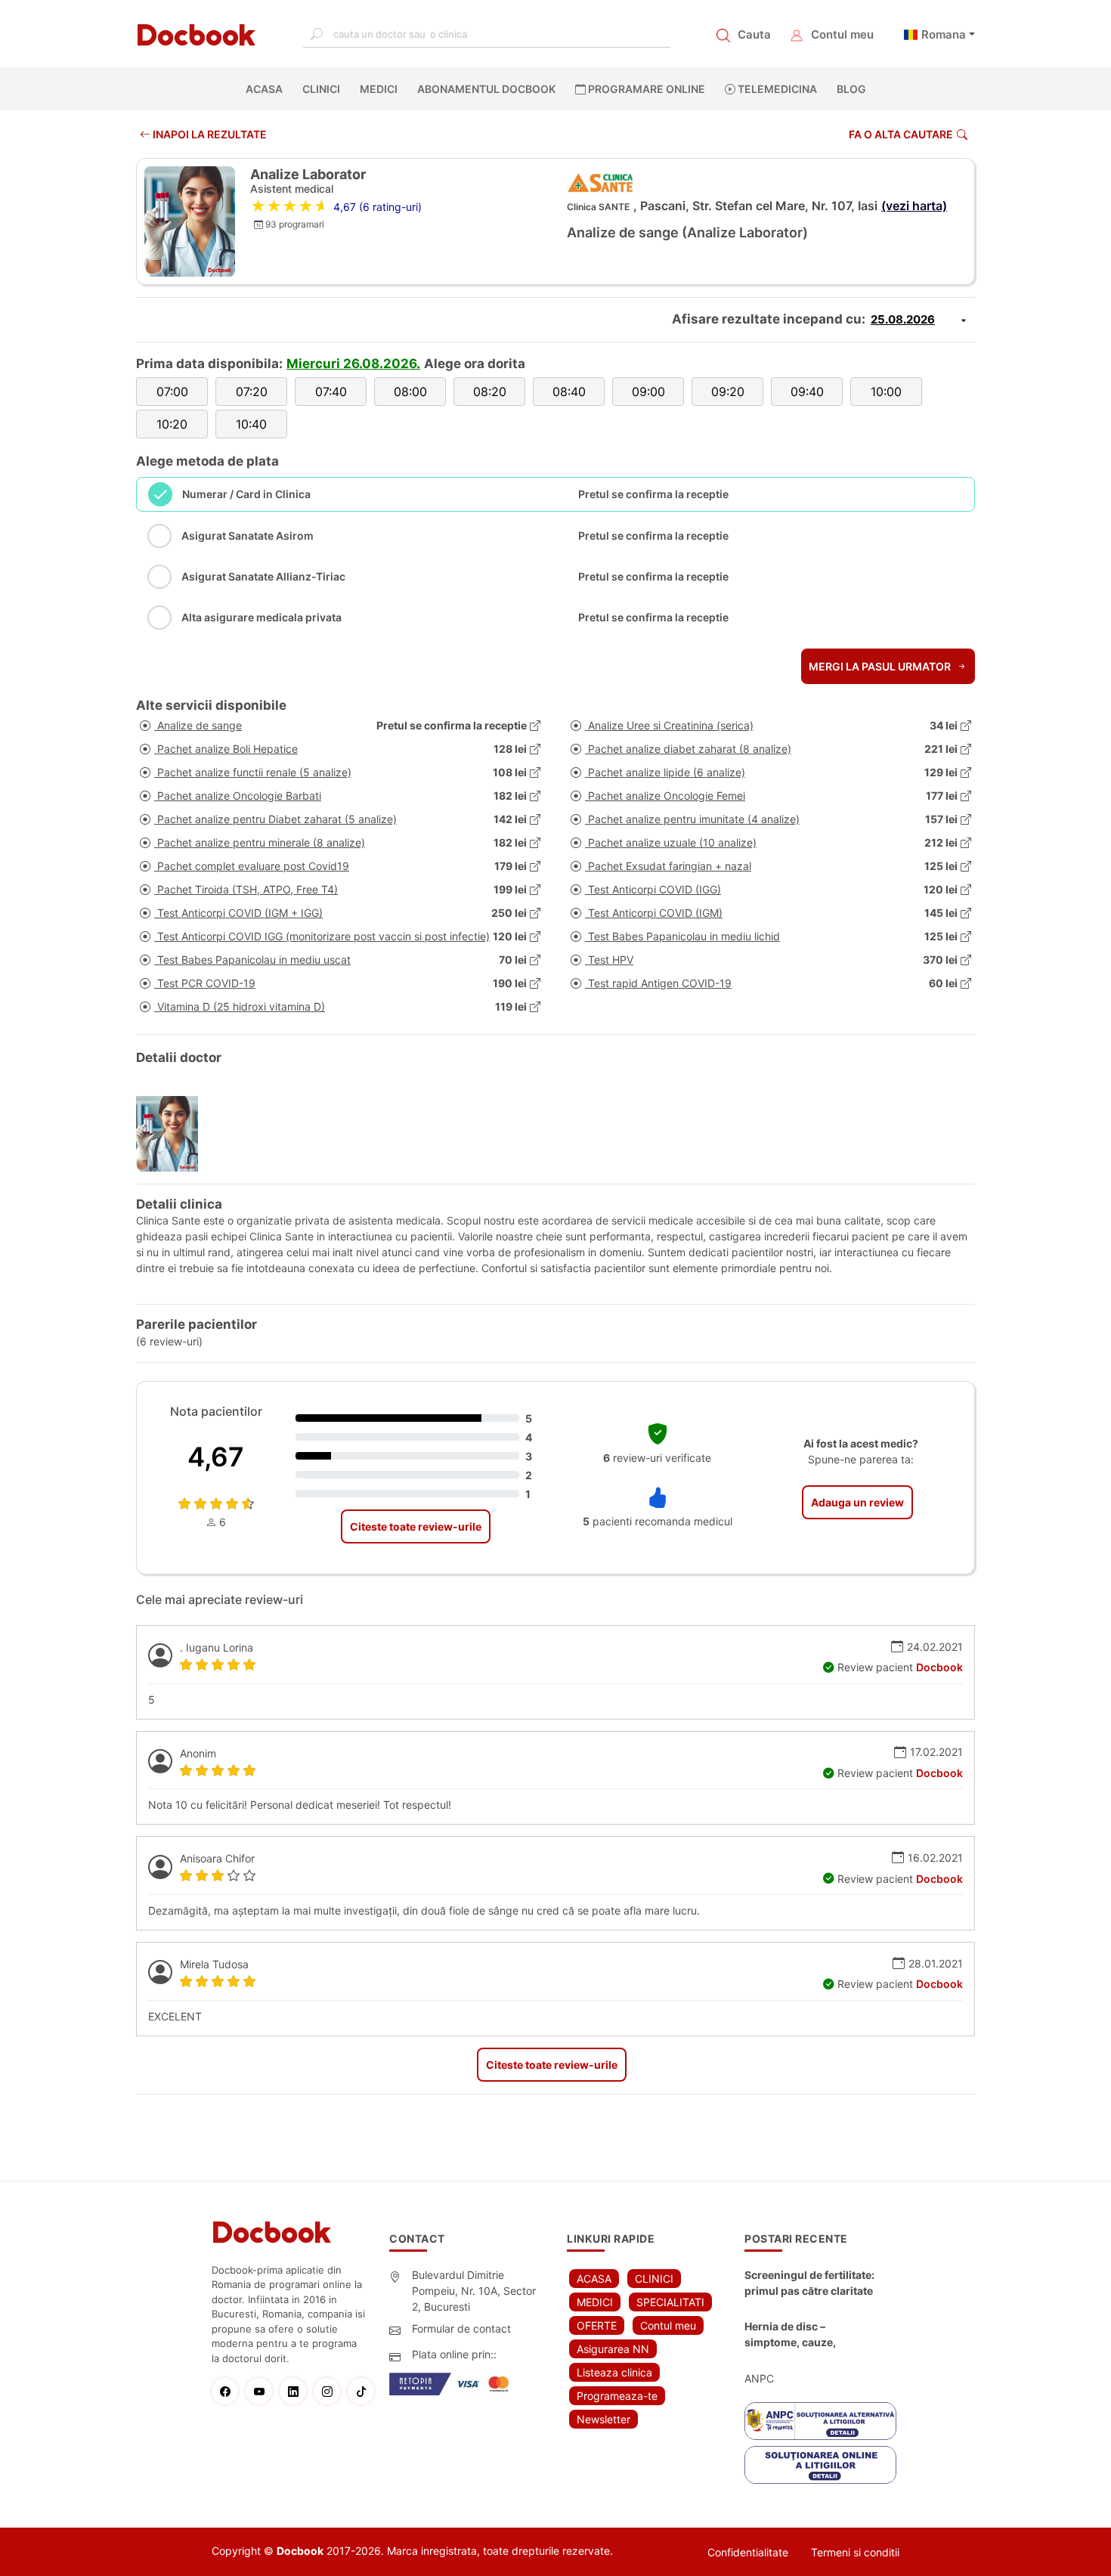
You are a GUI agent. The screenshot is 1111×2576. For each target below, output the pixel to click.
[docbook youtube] (263, 2391)
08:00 (410, 392)
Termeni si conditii (855, 2552)
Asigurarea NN (613, 2349)
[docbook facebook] (229, 2391)
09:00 (648, 392)
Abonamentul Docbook (486, 89)
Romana (944, 34)
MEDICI (379, 89)
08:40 (569, 392)
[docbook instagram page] (331, 2391)
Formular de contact (461, 2328)
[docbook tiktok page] (365, 2391)
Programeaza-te (617, 2396)
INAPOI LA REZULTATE (209, 134)
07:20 (252, 392)
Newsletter (603, 2419)
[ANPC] (820, 2421)
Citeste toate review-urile (416, 1526)
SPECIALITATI (670, 2302)
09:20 (728, 392)
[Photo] (173, 1134)
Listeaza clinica (614, 2372)
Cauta (754, 34)
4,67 (216, 1457)
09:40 (807, 392)
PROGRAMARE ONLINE (645, 89)
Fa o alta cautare (901, 134)
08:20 (490, 392)
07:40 (331, 392)
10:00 (886, 392)
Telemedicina (776, 89)
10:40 (251, 424)
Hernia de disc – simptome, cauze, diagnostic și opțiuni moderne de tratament (802, 2335)
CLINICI (321, 89)
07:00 (172, 392)
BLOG (851, 89)
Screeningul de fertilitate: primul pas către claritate (809, 2283)
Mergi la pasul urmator (881, 666)
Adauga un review (857, 1502)
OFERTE (597, 2325)
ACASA (267, 89)
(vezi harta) (914, 206)
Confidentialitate (748, 2552)
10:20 (172, 424)
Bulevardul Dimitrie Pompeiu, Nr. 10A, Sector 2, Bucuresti (474, 2291)
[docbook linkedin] (297, 2391)
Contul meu (842, 34)
